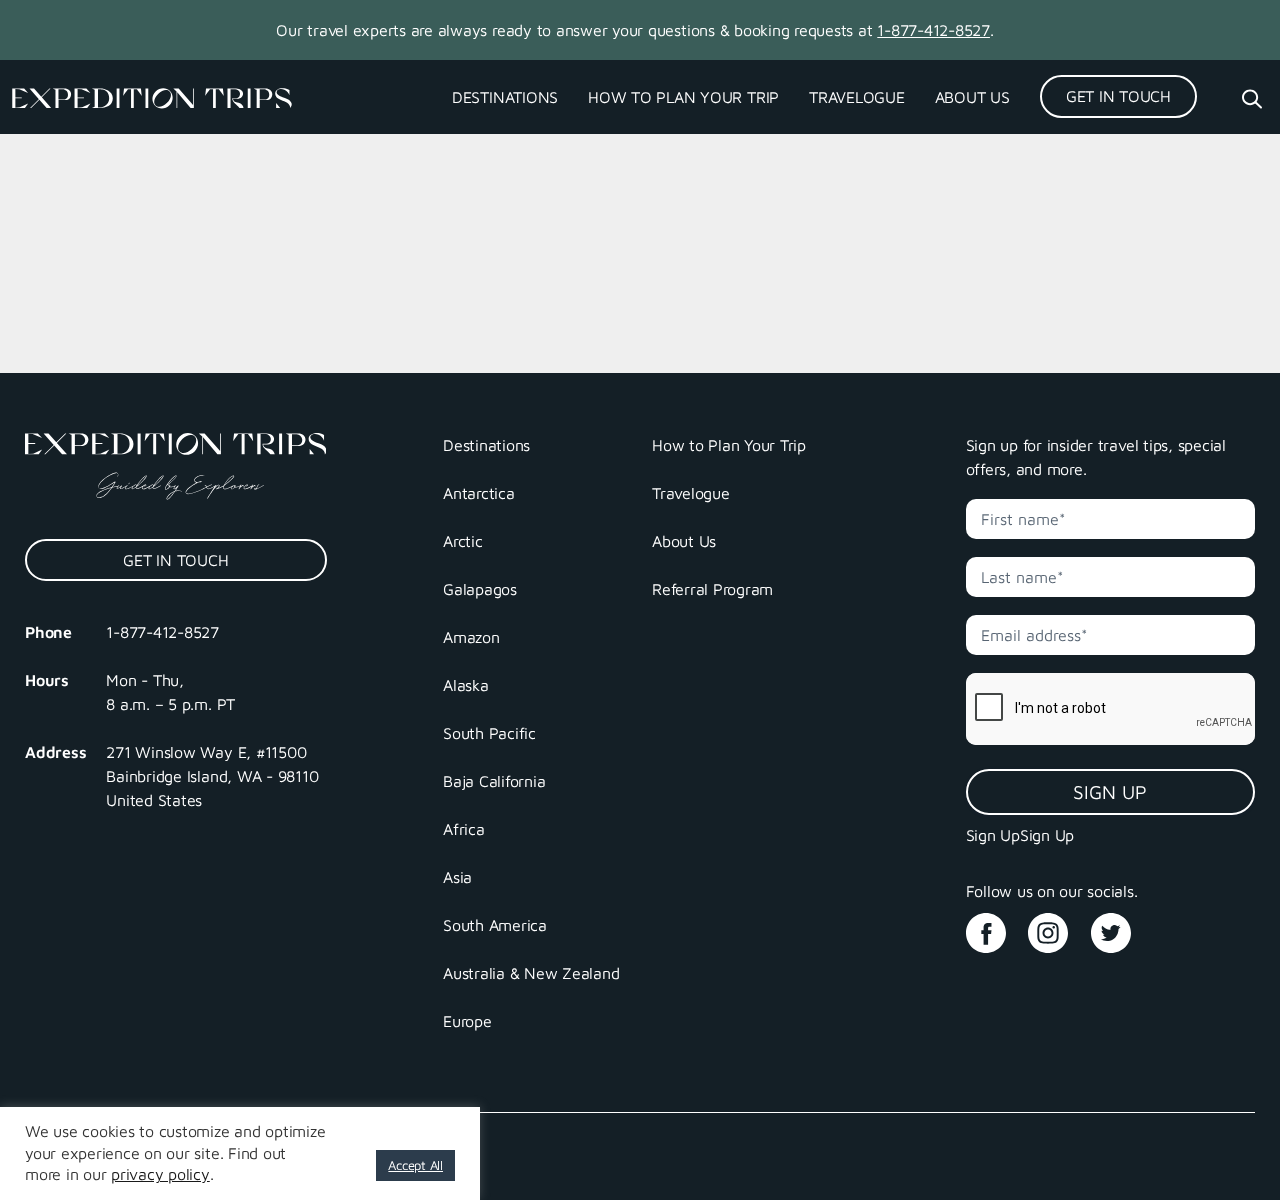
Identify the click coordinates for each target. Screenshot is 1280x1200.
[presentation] (1112, 709)
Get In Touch (1118, 96)
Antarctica (479, 493)
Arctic (463, 541)
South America (495, 925)
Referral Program (712, 589)
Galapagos (480, 589)
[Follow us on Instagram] (1057, 926)
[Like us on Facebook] (995, 926)
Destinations (505, 97)
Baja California (494, 781)
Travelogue (857, 97)
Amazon (471, 637)
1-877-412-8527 (933, 30)
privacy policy (160, 1174)
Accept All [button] (415, 1165)
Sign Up (1110, 791)
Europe (467, 1021)
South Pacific (489, 733)
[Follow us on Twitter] (1120, 926)
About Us (972, 97)
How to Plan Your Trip (683, 97)
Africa (464, 829)
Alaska (466, 685)
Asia (457, 877)
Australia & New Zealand (531, 973)
